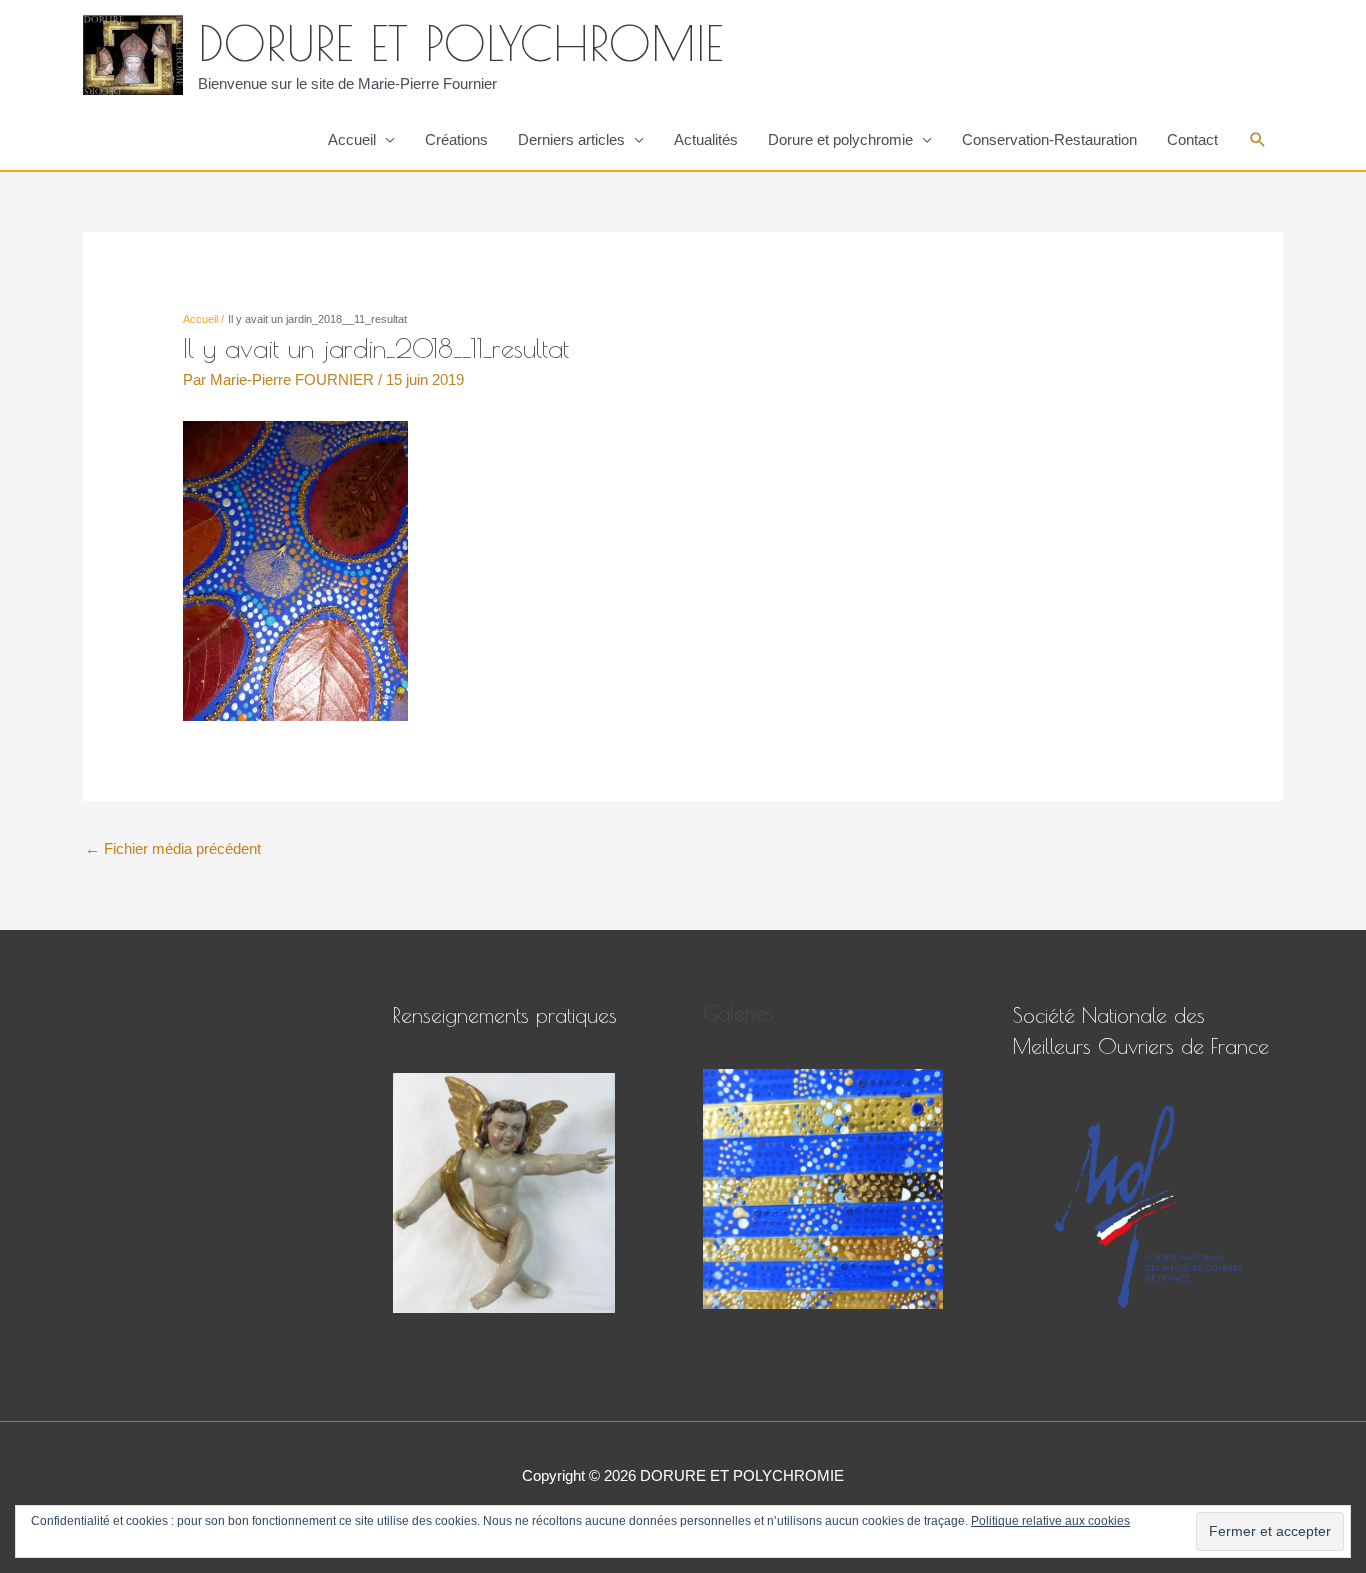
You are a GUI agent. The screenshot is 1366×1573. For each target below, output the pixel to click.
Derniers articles (571, 139)
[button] (1258, 140)
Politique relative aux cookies (1050, 1521)
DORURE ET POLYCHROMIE (460, 43)
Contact (1192, 139)
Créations (456, 139)
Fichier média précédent (173, 848)
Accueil (352, 139)
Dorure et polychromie (840, 139)
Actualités (706, 139)
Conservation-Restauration (1049, 139)
